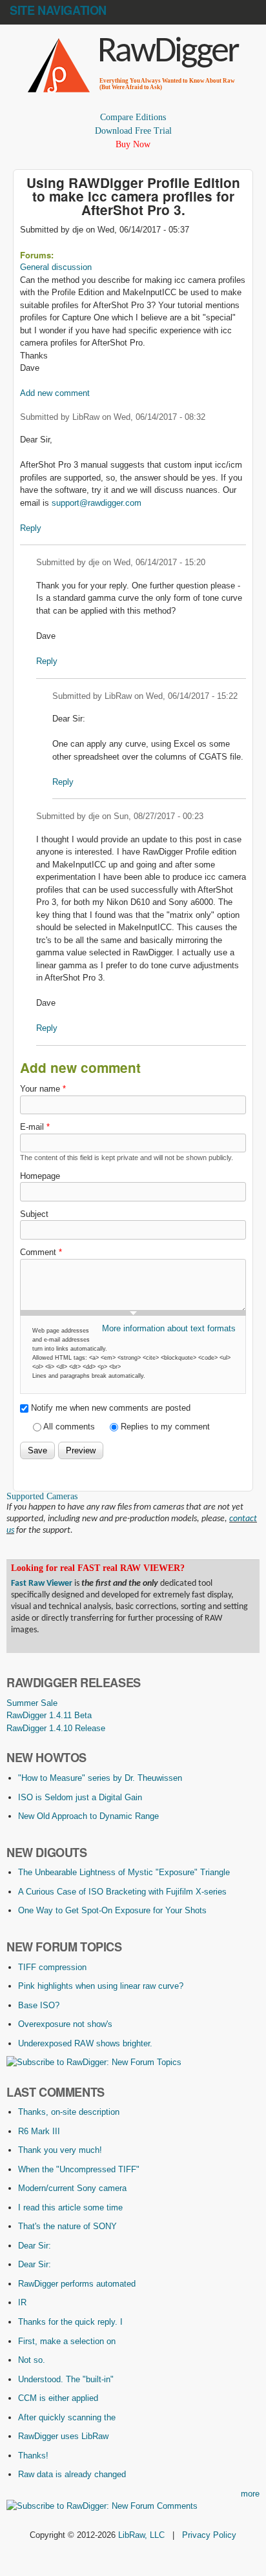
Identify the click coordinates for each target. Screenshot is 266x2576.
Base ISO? (39, 2005)
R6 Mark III (39, 2131)
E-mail (35, 1127)
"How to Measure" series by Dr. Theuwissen (100, 1778)
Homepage (40, 1176)
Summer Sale (32, 1703)
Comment (41, 1252)
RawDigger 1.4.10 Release (56, 1728)
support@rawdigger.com (97, 503)
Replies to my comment (165, 1427)
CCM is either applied (58, 2398)
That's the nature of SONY (67, 2226)
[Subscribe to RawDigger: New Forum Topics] (94, 2062)
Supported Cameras (42, 1496)
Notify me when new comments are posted (111, 1408)
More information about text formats (169, 1328)
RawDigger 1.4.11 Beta (49, 1715)
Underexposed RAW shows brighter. (85, 2043)
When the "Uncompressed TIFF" (79, 2169)
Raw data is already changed (72, 2474)
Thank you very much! (60, 2150)
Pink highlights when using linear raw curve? (101, 1986)
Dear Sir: (35, 2246)
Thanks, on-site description (69, 2112)
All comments (70, 1427)
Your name (43, 1089)
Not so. (32, 2360)
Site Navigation (58, 10)
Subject (34, 1214)
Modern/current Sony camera (72, 2188)
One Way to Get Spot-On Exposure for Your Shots (112, 1910)
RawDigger (168, 52)
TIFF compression (52, 1967)
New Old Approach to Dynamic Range (88, 1816)
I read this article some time (70, 2207)
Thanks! (33, 2456)
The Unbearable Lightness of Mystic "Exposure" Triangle (124, 1872)
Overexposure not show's (65, 2024)
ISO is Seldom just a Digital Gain (80, 1797)
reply (31, 528)
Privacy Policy (209, 2535)
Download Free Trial (133, 131)
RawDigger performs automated (77, 2284)
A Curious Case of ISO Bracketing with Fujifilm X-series (122, 1892)
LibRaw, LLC (141, 2535)
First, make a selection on (67, 2341)
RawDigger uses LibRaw (63, 2436)
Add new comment (55, 393)
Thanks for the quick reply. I (70, 2322)
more (250, 2494)
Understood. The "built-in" (66, 2379)
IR (22, 2302)
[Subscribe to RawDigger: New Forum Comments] (102, 2506)
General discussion (56, 267)
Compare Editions (133, 117)
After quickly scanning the (67, 2417)
